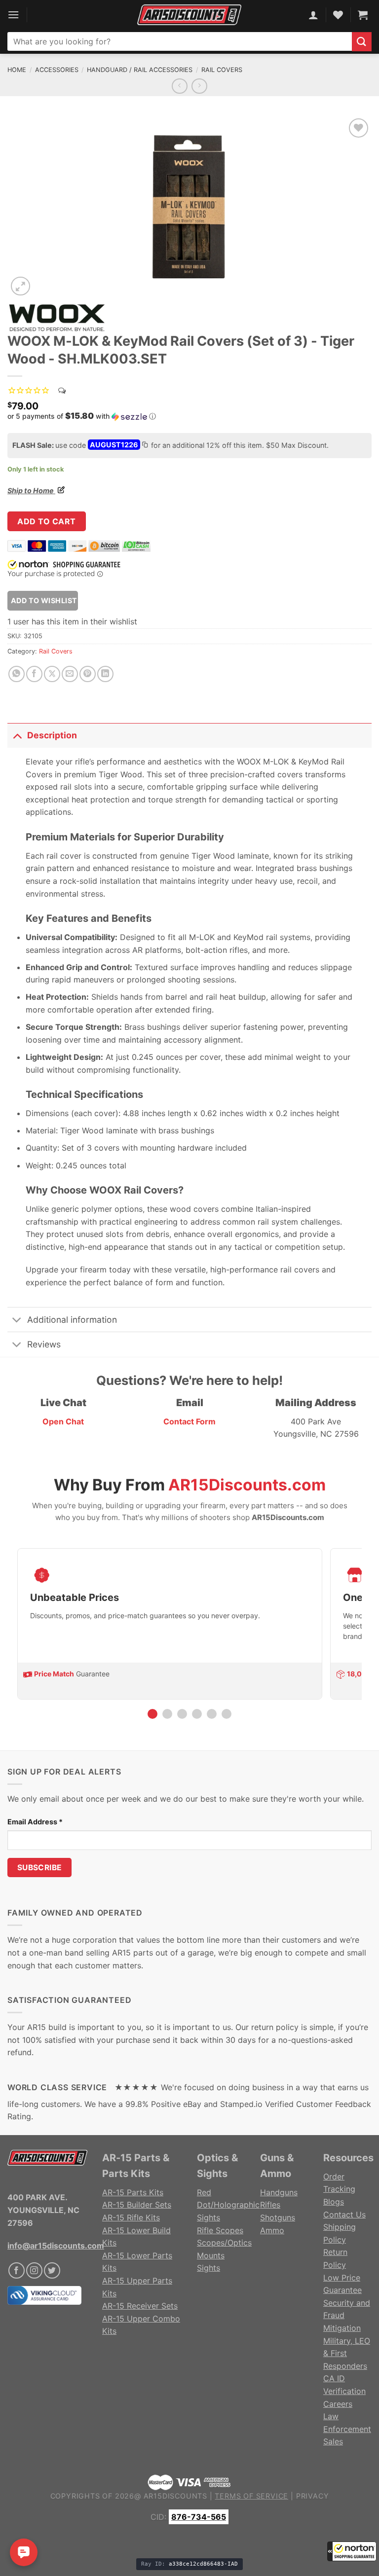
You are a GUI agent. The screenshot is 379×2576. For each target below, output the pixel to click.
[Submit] (362, 42)
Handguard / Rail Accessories (140, 70)
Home (17, 70)
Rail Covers (222, 70)
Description (52, 735)
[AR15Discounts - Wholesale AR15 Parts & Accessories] (189, 15)
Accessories (57, 70)
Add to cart (46, 521)
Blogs (334, 2202)
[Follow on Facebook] (17, 2270)
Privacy (313, 2496)
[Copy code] (145, 446)
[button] (352, 2551)
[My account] (313, 15)
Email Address (35, 1822)
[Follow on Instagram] (34, 2270)
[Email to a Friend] (70, 674)
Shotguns (278, 2217)
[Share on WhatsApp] (17, 674)
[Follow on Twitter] (52, 2270)
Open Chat (63, 1421)
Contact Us (344, 2214)
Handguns (279, 2192)
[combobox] (180, 41)
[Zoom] (20, 286)
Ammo (272, 2230)
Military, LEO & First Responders (347, 2353)
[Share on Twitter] (52, 674)
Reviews (44, 1344)
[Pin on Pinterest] (88, 674)
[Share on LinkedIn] (105, 674)
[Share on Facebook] (34, 674)
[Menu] (13, 15)
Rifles (270, 2205)
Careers (338, 2404)
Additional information (72, 1320)
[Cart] (363, 15)
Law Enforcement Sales (347, 2429)
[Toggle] (17, 735)
